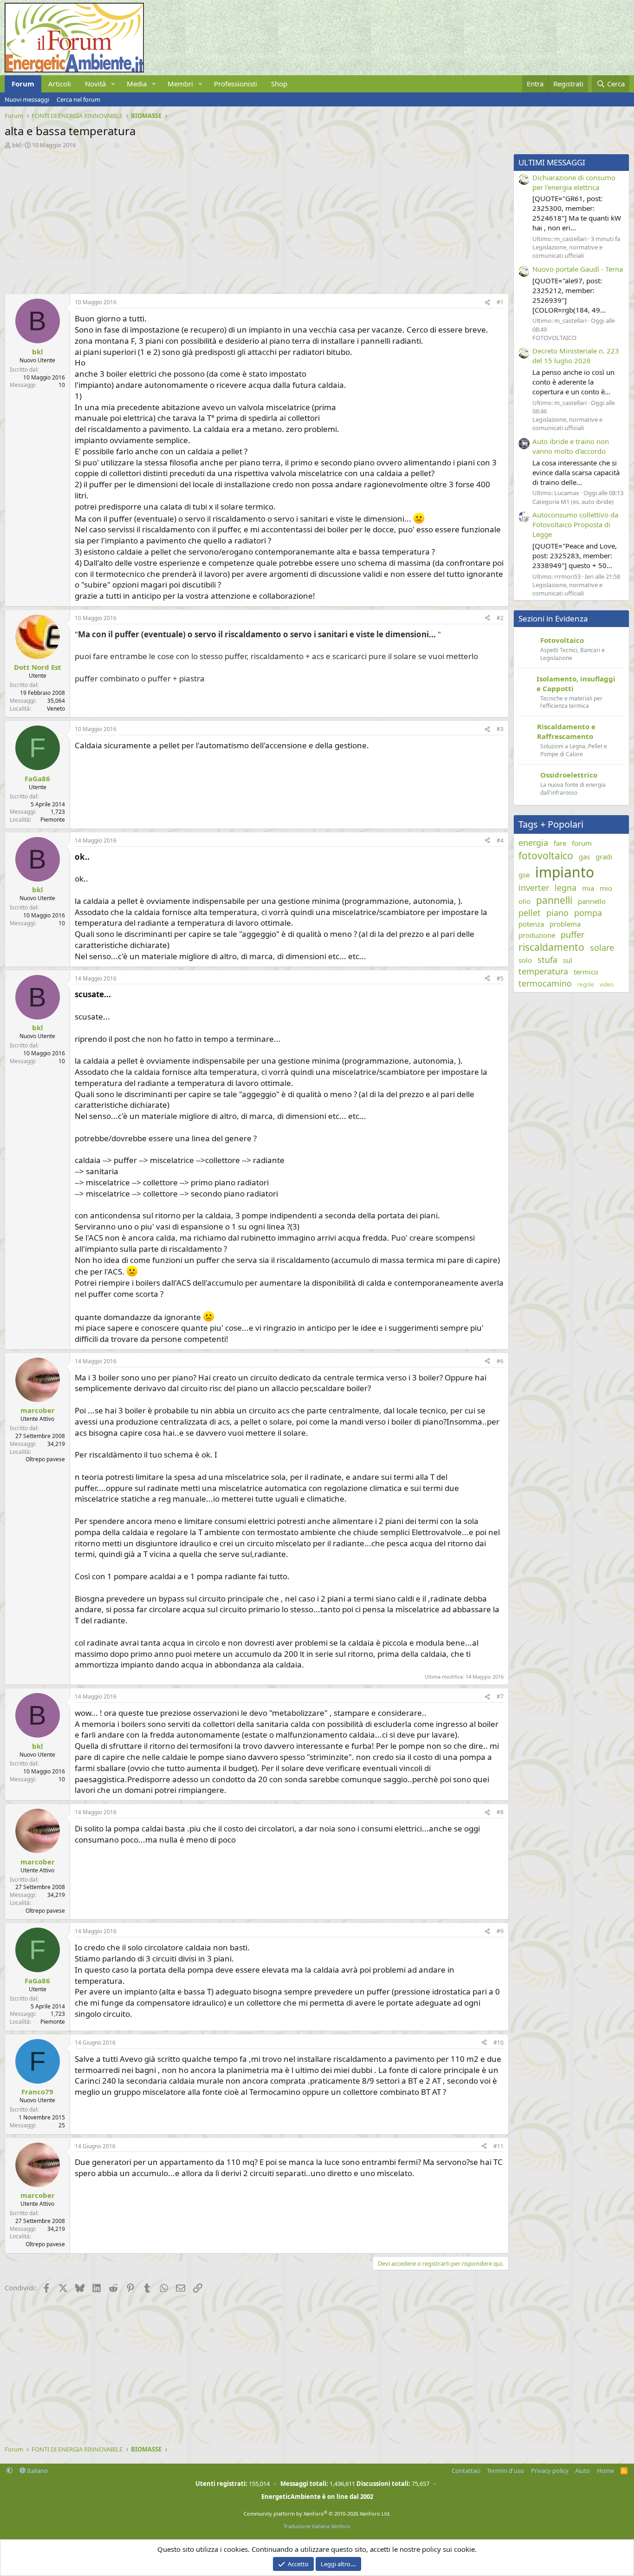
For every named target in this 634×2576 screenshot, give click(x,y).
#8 (500, 1812)
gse (524, 875)
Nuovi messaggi (27, 99)
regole (586, 985)
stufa (547, 960)
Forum (23, 84)
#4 (500, 840)
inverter (534, 888)
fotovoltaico (546, 856)
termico (586, 972)
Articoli (60, 84)
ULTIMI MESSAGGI (552, 162)
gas (584, 856)
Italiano (37, 2471)
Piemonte (53, 820)
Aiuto (582, 2471)
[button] (113, 84)
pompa (588, 913)
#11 (498, 2146)
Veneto (56, 709)
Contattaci (466, 2471)
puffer (573, 935)
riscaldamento (551, 947)
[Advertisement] (254, 219)
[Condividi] (487, 303)
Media (137, 84)
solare (602, 948)
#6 (500, 1361)
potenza (531, 924)
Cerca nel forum (78, 99)
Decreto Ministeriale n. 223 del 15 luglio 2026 (576, 356)
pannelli (554, 900)
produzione (537, 935)
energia (533, 843)
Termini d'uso (505, 2471)
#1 (500, 302)
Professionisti (236, 84)
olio (524, 901)
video (607, 985)
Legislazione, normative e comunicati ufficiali (567, 251)
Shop (279, 84)
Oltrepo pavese (45, 1459)
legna (566, 888)
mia (588, 888)
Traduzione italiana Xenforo (317, 2526)
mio (606, 888)
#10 (498, 2043)
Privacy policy (550, 2471)
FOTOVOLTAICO (554, 338)
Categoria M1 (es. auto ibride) (573, 502)
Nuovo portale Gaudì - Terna (578, 269)
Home (605, 2471)
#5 (500, 978)
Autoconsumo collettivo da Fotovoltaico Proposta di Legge (575, 524)
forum (582, 843)
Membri (180, 84)
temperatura (543, 971)
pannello (592, 901)
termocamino (545, 983)
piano (557, 913)
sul (568, 960)
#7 (500, 1697)
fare (560, 843)
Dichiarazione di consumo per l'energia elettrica (574, 182)
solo (525, 960)
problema (565, 924)
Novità (95, 84)
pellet (530, 913)
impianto (565, 872)
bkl (16, 145)
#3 (500, 729)
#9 (500, 1931)
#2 (500, 618)
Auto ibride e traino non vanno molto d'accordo (571, 446)
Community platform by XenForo (317, 2514)
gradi (604, 856)
